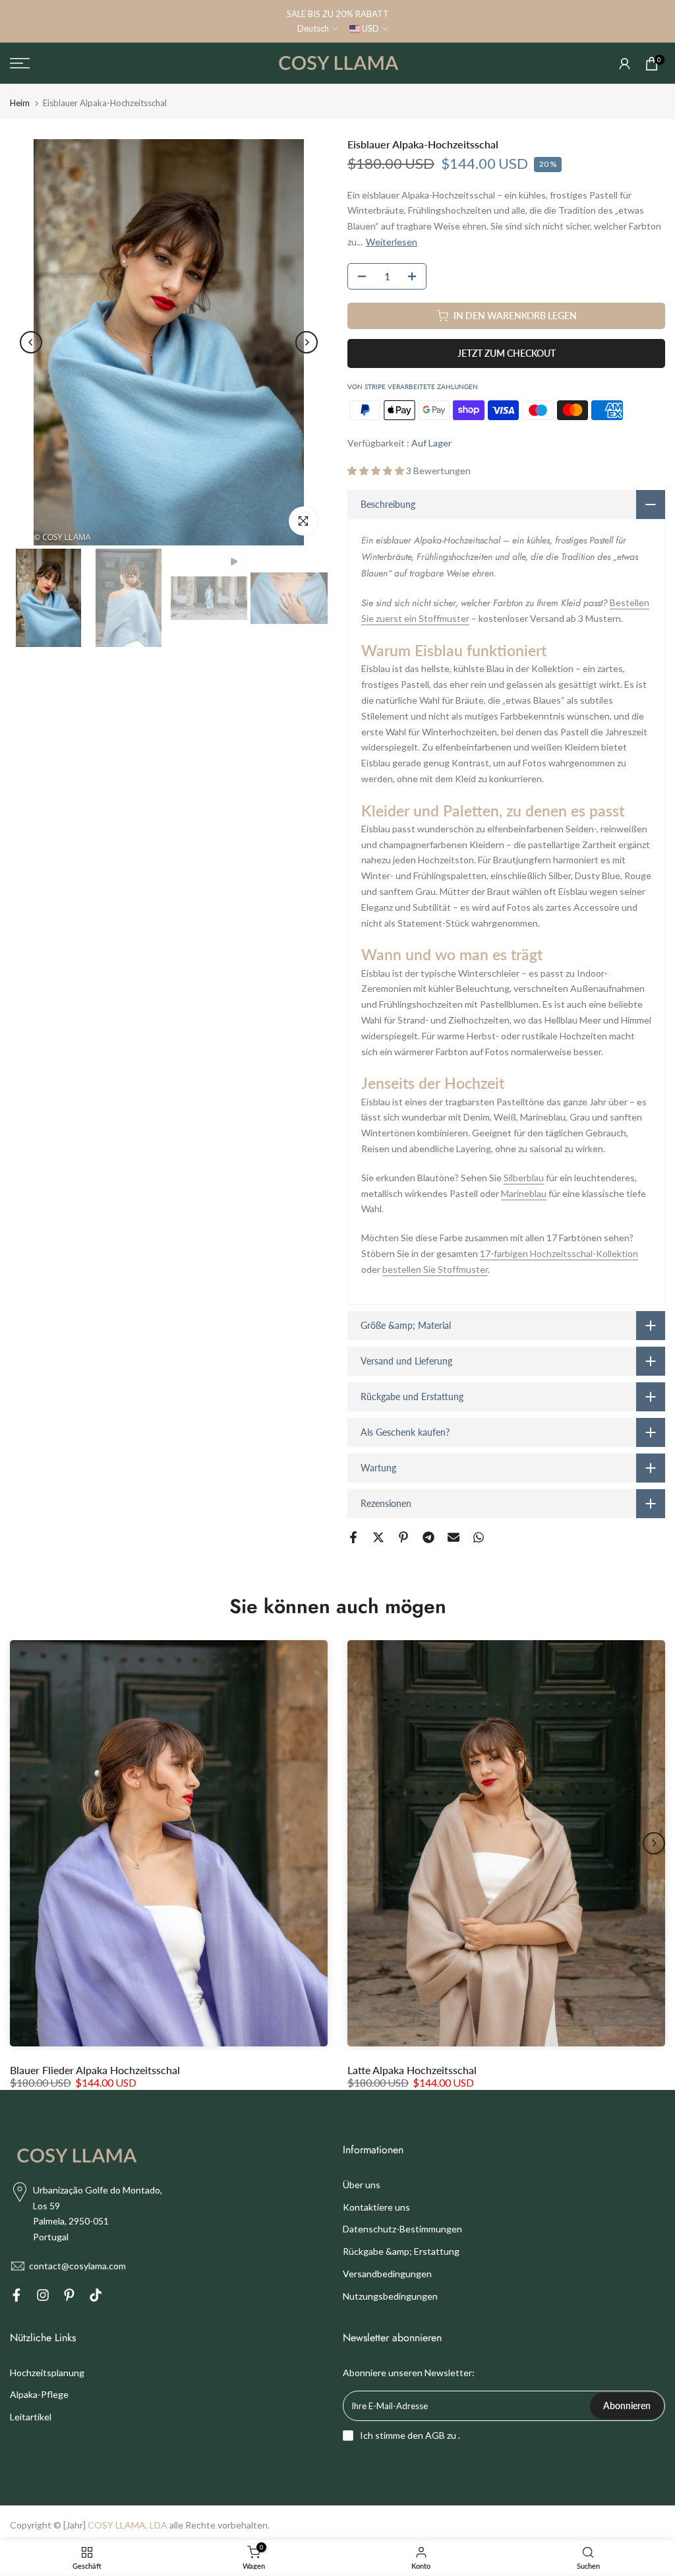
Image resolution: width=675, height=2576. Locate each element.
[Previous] (31, 342)
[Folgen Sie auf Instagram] (43, 2297)
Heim (20, 103)
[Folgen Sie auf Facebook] (16, 2297)
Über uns (362, 2185)
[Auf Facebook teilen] (353, 1537)
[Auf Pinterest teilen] (403, 1537)
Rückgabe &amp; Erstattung (401, 2251)
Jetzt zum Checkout (507, 353)
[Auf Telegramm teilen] (428, 1537)
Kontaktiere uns (376, 2207)
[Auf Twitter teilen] (378, 1537)
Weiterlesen (392, 242)
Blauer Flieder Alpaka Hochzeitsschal (95, 2069)
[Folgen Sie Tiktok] (96, 2297)
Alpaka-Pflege (39, 2394)
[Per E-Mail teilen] (454, 1537)
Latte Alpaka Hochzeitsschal (412, 2069)
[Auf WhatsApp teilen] (479, 1537)
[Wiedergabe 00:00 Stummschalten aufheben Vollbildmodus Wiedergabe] (169, 342)
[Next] (307, 342)
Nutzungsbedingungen (390, 2296)
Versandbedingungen (387, 2274)
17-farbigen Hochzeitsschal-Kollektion (559, 1253)
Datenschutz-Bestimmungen (402, 2229)
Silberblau (524, 1178)
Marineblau (524, 1193)
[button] (377, 471)
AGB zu (441, 2435)
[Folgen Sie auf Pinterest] (69, 2297)
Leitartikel (31, 2417)
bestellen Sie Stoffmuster (435, 1269)
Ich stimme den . (410, 2435)
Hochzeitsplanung (47, 2373)
